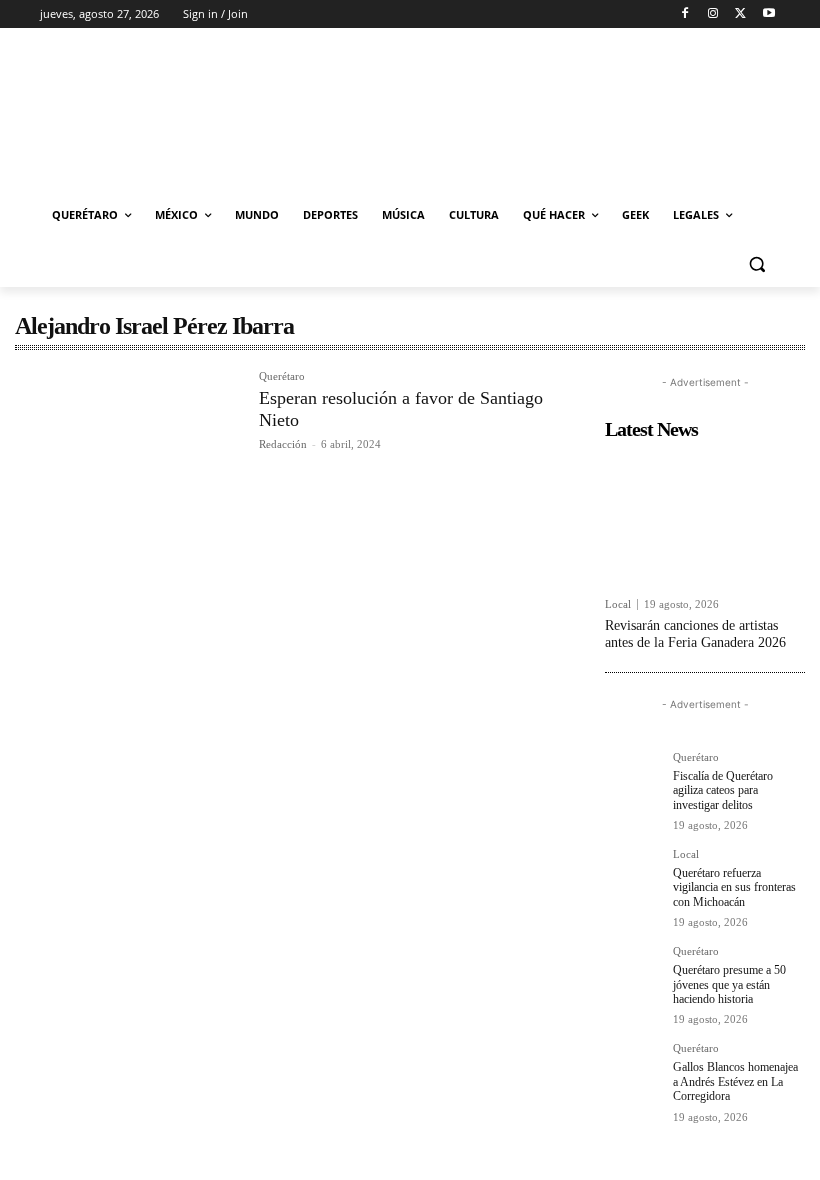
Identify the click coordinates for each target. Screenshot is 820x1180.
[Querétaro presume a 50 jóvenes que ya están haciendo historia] (633, 974)
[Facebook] (685, 14)
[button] (756, 263)
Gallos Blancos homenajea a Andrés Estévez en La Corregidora (735, 1081)
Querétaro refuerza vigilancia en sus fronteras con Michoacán (734, 887)
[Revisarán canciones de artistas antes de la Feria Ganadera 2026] (705, 518)
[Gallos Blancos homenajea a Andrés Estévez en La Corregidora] (633, 1071)
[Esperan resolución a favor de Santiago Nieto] (127, 445)
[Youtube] (768, 14)
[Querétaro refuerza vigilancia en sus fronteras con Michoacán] (633, 877)
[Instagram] (713, 14)
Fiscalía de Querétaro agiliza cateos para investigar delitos (723, 790)
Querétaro (282, 376)
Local (618, 604)
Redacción (283, 444)
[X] (740, 14)
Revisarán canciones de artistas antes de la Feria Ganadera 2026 (695, 634)
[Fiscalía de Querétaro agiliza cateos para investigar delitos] (633, 780)
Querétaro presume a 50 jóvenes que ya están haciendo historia (729, 984)
